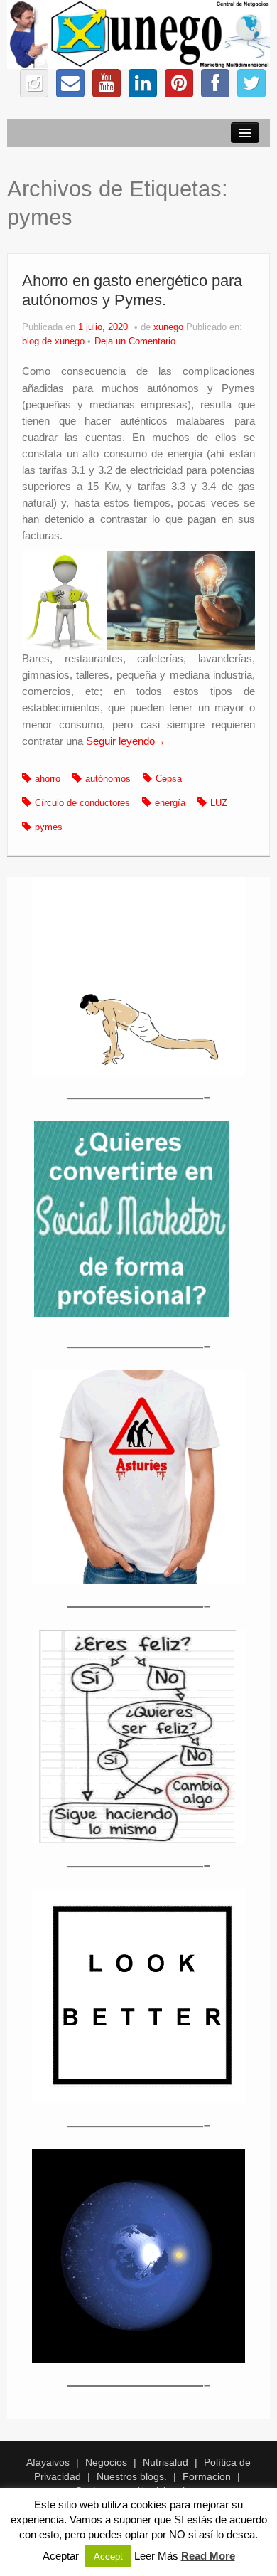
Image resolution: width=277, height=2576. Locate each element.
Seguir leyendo (126, 741)
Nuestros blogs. (132, 2476)
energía (170, 803)
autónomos (108, 779)
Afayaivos (48, 2462)
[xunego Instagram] (34, 83)
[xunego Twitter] (251, 83)
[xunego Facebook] (215, 83)
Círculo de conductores (82, 803)
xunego (168, 327)
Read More (208, 2556)
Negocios (106, 2462)
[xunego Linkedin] (143, 83)
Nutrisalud (165, 2462)
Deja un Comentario (135, 341)
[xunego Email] (70, 83)
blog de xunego (53, 341)
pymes (49, 827)
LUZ (219, 803)
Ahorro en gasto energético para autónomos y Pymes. (132, 290)
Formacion (207, 2476)
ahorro (48, 779)
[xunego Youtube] (107, 83)
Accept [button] (108, 2556)
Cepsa (169, 779)
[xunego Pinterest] (179, 83)
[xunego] (138, 33)
